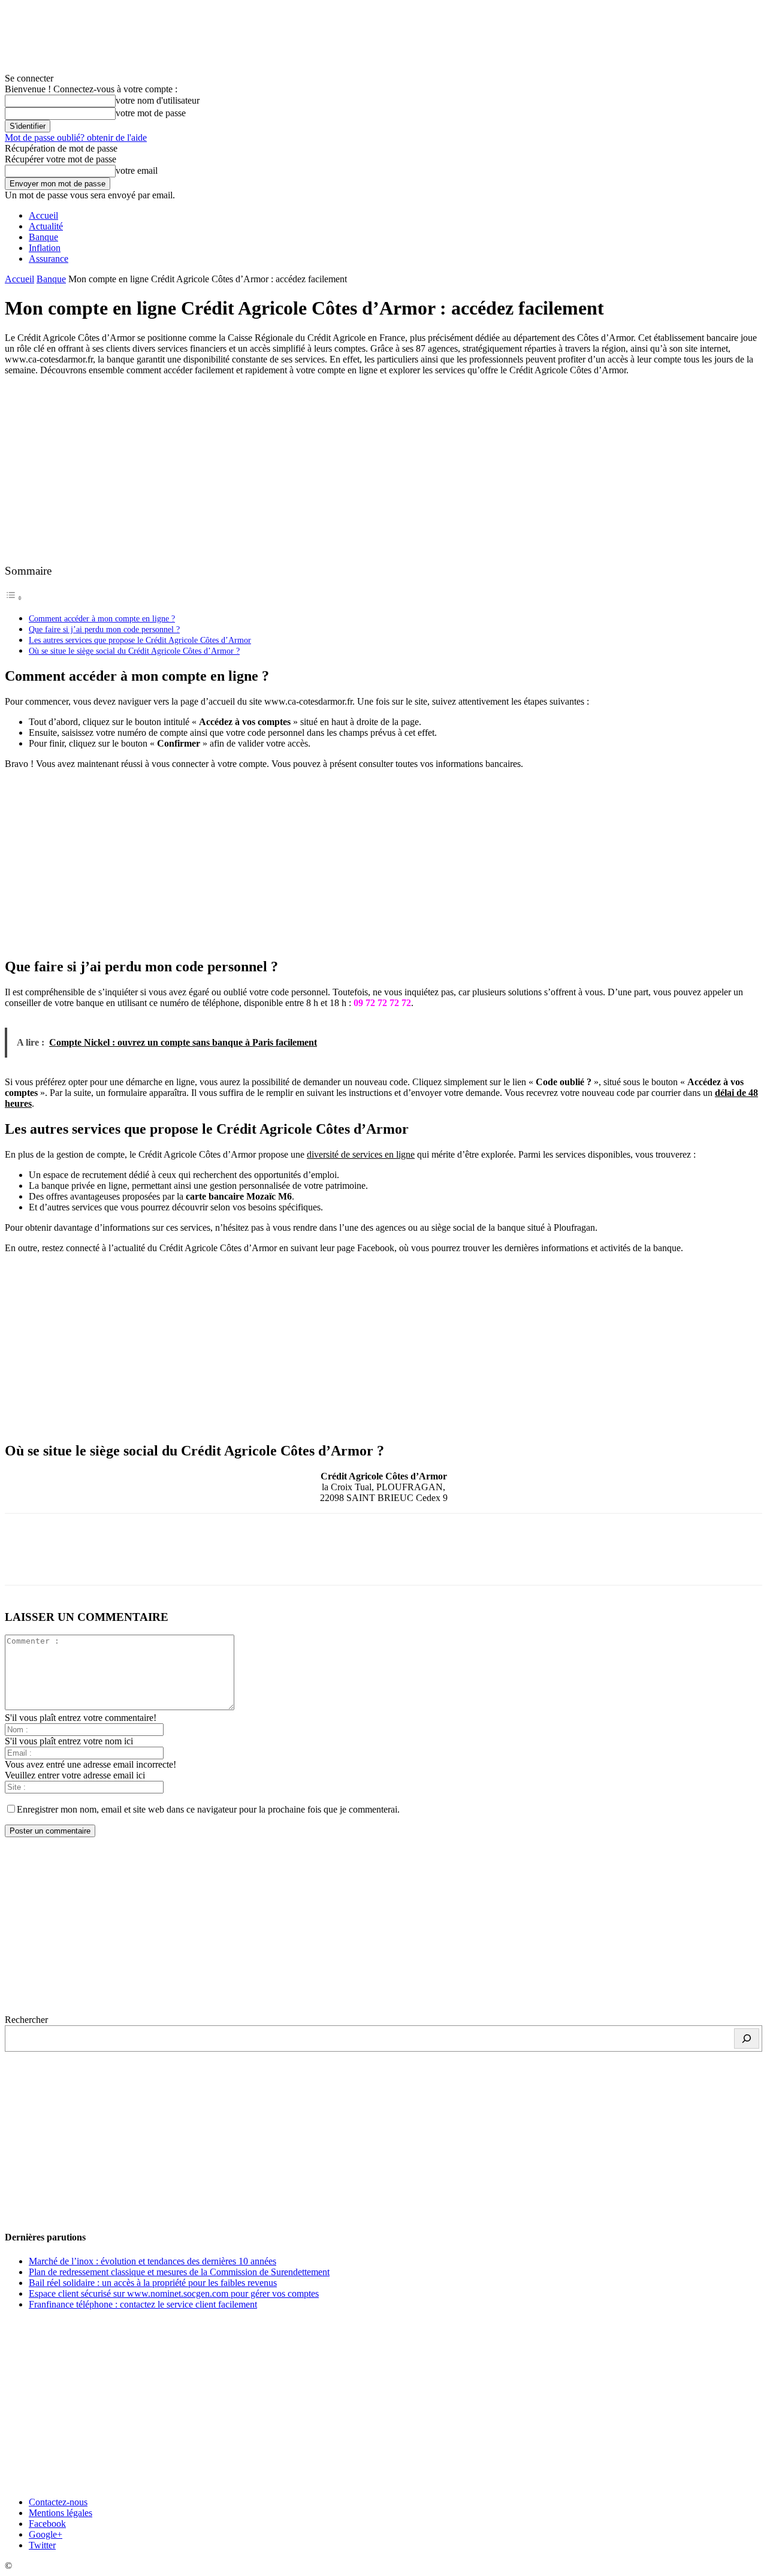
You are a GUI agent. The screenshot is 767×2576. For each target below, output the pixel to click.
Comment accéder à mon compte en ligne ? (102, 618)
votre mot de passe (151, 113)
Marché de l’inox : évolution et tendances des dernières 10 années (153, 2261)
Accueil (43, 215)
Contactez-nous (58, 2502)
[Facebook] (25, 1560)
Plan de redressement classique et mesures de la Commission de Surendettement (179, 2272)
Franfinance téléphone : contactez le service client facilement (143, 2304)
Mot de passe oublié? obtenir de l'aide (76, 138)
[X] (68, 1560)
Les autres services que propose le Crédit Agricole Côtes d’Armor (140, 640)
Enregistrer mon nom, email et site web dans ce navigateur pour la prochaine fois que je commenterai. (208, 1809)
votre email (137, 170)
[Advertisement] (383, 469)
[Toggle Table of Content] (14, 598)
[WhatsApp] (154, 1560)
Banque (43, 237)
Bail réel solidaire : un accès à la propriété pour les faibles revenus (153, 2283)
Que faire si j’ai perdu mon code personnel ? (104, 629)
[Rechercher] (747, 2039)
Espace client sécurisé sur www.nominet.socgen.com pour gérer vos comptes (174, 2293)
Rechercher (26, 2020)
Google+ (46, 2534)
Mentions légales (61, 2513)
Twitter (42, 2545)
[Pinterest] (111, 1560)
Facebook (47, 2524)
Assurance (49, 259)
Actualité (46, 226)
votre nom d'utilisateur (158, 100)
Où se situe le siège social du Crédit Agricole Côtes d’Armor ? (134, 651)
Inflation (45, 248)
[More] (198, 1560)
